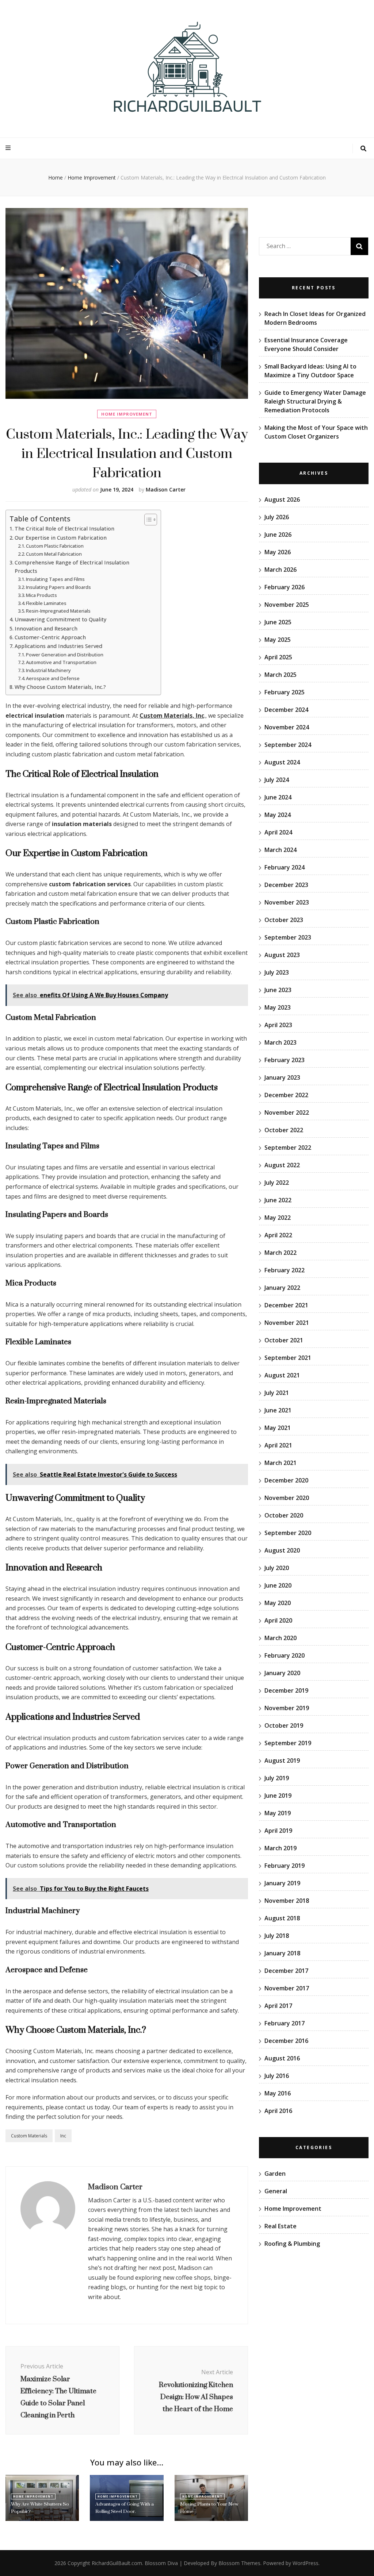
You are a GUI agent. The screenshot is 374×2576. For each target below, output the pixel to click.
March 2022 (280, 1253)
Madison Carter (166, 489)
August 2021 (282, 1375)
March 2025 (280, 675)
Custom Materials (29, 2136)
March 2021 (280, 1463)
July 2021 (277, 1393)
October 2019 (284, 1725)
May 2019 (278, 1813)
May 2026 (278, 552)
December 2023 (286, 885)
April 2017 (278, 2006)
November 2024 (287, 727)
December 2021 (286, 1305)
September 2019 (288, 1743)
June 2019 (278, 1796)
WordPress (306, 2563)
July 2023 (277, 972)
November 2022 (287, 1112)
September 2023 (288, 937)
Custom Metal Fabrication (54, 554)
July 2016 (277, 2076)
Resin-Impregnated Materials (58, 611)
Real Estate (280, 2226)
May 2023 (278, 1007)
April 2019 (278, 1831)
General (276, 2191)
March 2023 (280, 1042)
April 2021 (278, 1445)
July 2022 (277, 1183)
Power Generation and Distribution (65, 655)
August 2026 (282, 500)
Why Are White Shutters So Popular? (40, 2508)
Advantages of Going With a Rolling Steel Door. (125, 2508)
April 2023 (278, 1025)
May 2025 (278, 640)
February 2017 (285, 2023)
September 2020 (288, 1533)
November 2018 (287, 1901)
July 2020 (277, 1568)
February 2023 (285, 1060)
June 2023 (278, 990)
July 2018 (277, 1936)
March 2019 (280, 1848)
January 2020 (282, 1673)
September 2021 (288, 1358)
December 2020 (286, 1480)
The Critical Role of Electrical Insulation (64, 529)
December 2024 (286, 710)
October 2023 (284, 920)
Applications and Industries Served (58, 646)
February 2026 (285, 587)
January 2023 (282, 1077)
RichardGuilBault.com (117, 2563)
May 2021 (278, 1428)
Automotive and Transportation (61, 662)
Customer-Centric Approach (50, 637)
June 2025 (278, 622)
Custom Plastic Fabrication (55, 546)
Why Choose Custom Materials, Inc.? (60, 687)
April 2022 (278, 1235)
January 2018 (282, 1953)
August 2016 (282, 2058)
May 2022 (278, 1218)
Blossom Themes (239, 2563)
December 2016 (286, 2041)
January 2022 (282, 1288)
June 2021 (278, 1410)
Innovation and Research (46, 628)
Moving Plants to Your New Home (209, 2508)
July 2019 (277, 1778)
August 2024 (282, 762)
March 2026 (280, 570)
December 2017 (286, 1971)
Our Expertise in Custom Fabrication (61, 538)
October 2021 (284, 1340)
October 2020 (284, 1515)
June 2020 (278, 1585)
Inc (63, 2136)
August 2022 (282, 1165)
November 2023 (287, 902)
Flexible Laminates (46, 603)
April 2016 (278, 2111)
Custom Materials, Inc (172, 716)
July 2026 (277, 517)
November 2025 (287, 605)
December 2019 (286, 1690)
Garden (275, 2174)
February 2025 (285, 692)
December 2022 (286, 1095)
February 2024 (285, 867)
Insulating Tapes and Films (55, 579)
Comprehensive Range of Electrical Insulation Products (72, 567)
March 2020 (280, 1638)
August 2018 (282, 1918)
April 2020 (278, 1620)
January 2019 (282, 1883)
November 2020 (287, 1498)
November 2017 (287, 1988)
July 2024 (277, 780)
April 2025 (278, 657)
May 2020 (278, 1603)
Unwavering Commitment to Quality (60, 619)
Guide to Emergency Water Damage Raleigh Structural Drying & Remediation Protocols (315, 401)
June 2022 (278, 1200)
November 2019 (287, 1708)
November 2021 (287, 1323)
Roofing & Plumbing (292, 2244)
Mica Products (41, 595)
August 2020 (282, 1550)
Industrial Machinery (48, 670)
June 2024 (278, 797)
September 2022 (288, 1148)
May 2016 (278, 2093)
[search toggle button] (363, 149)
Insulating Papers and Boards (58, 587)
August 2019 (282, 1761)
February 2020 (285, 1655)
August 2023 (282, 955)
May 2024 (278, 815)
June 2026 (278, 535)
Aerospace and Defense (53, 678)
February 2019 (285, 1866)
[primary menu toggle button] (9, 148)
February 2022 (285, 1270)
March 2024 (280, 850)
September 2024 (288, 745)
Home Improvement (127, 414)
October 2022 (284, 1130)
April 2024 (278, 832)
